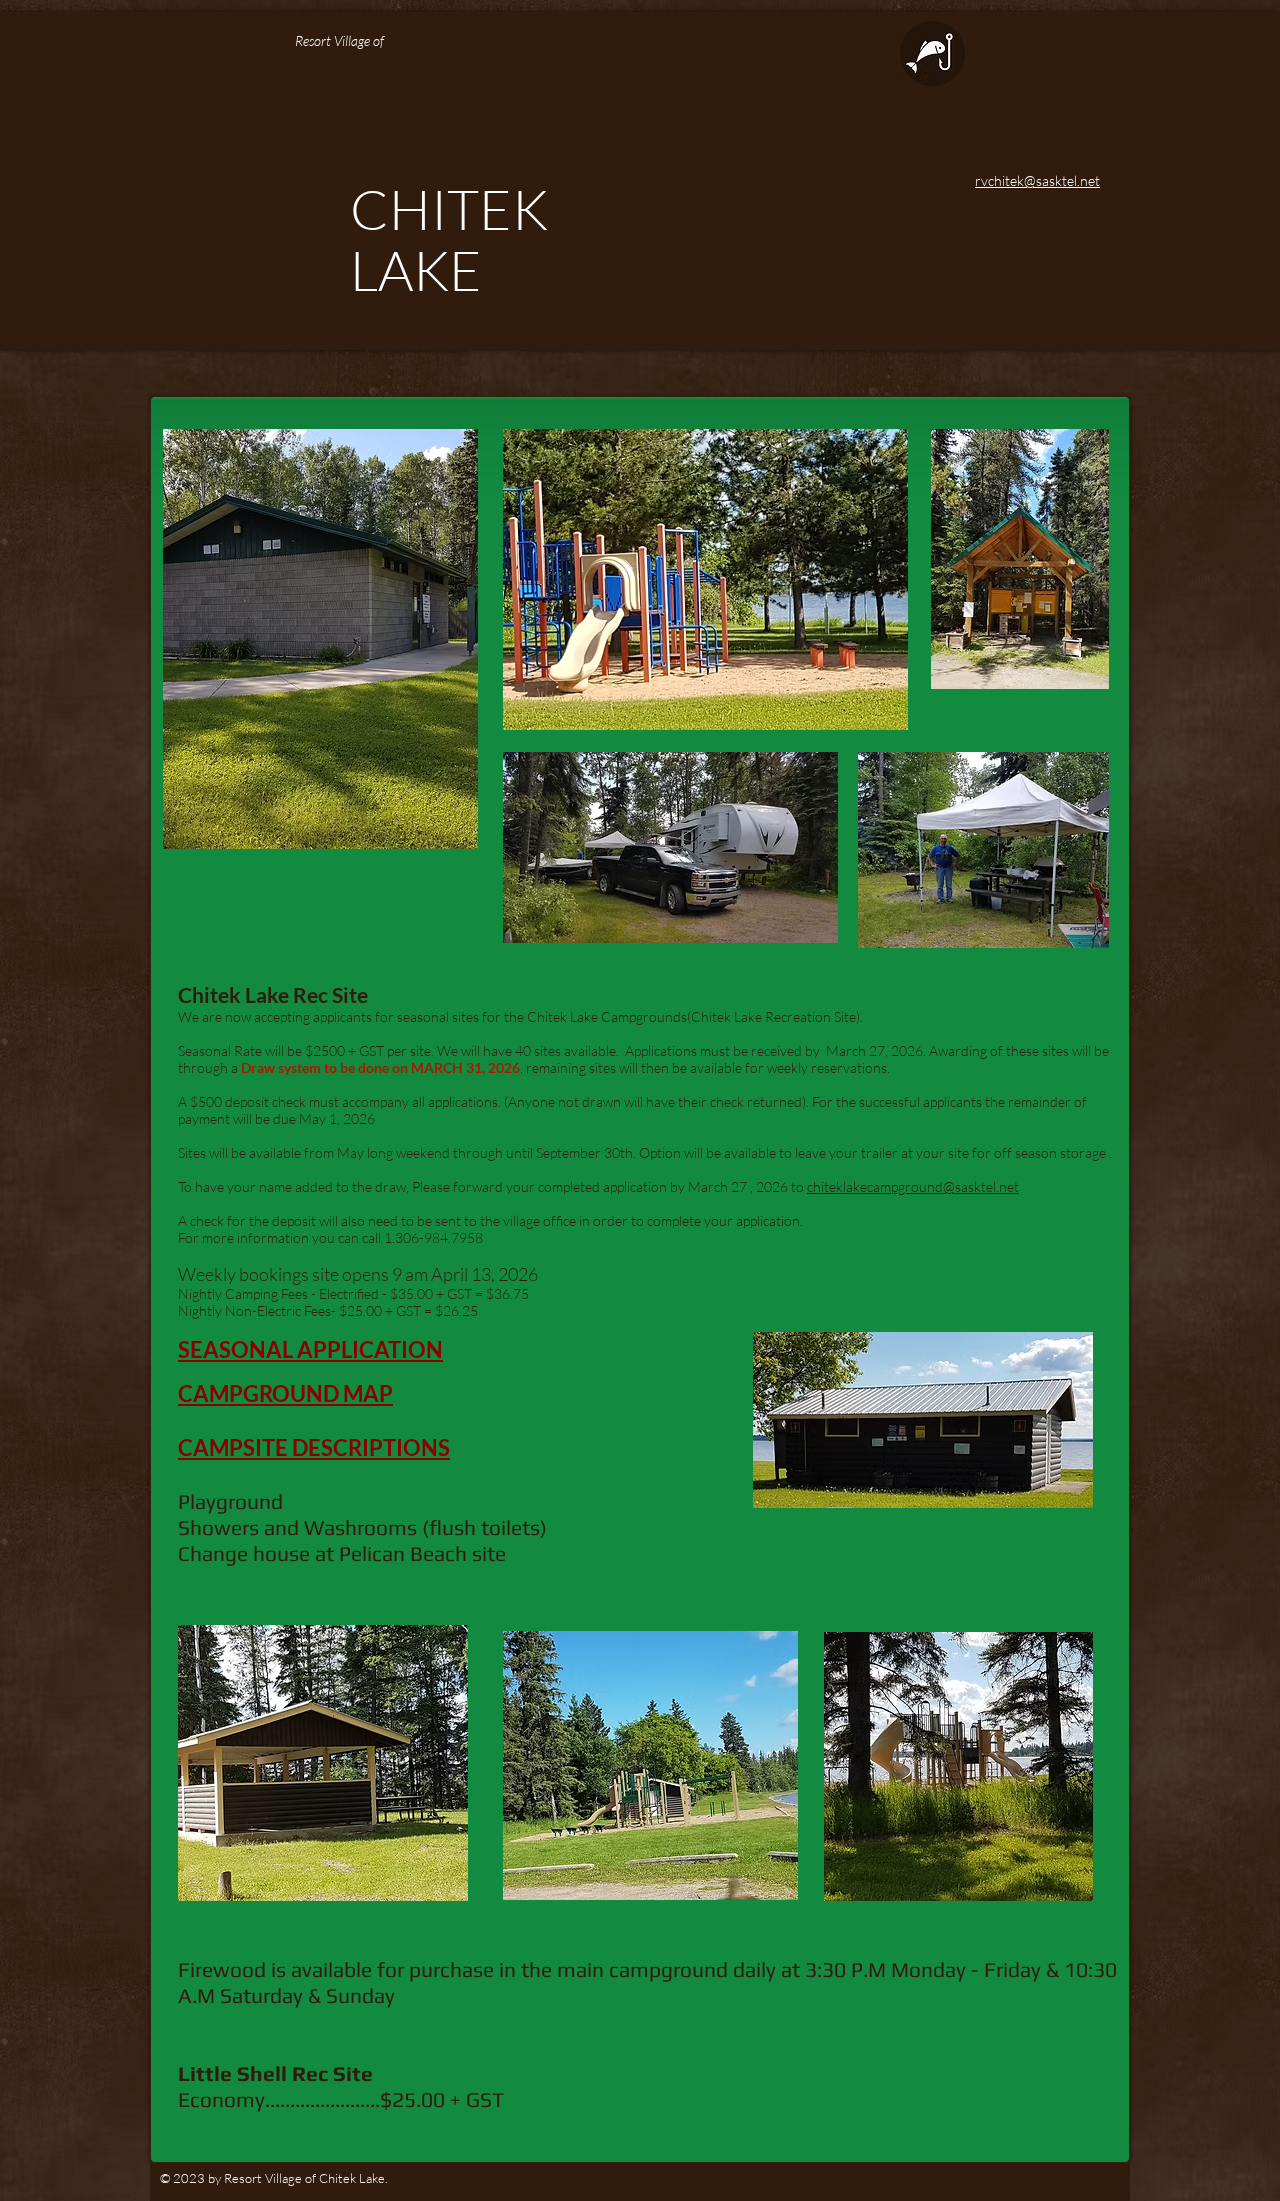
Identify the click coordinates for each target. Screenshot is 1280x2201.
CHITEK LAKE (449, 239)
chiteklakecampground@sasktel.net (913, 1186)
